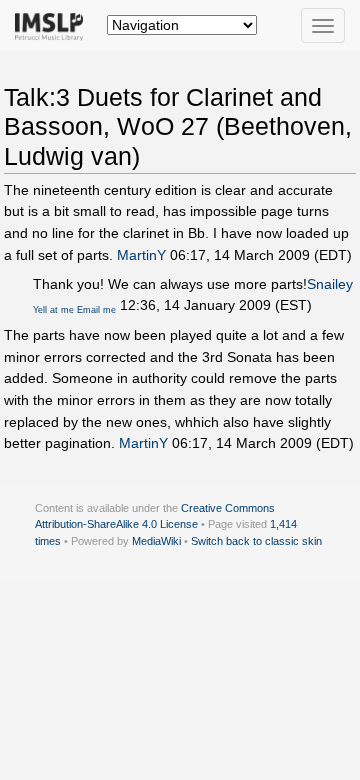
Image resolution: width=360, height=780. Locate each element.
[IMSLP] (53, 25)
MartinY (141, 255)
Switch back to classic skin (256, 541)
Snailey (330, 284)
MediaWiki (156, 541)
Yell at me (53, 310)
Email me (96, 310)
